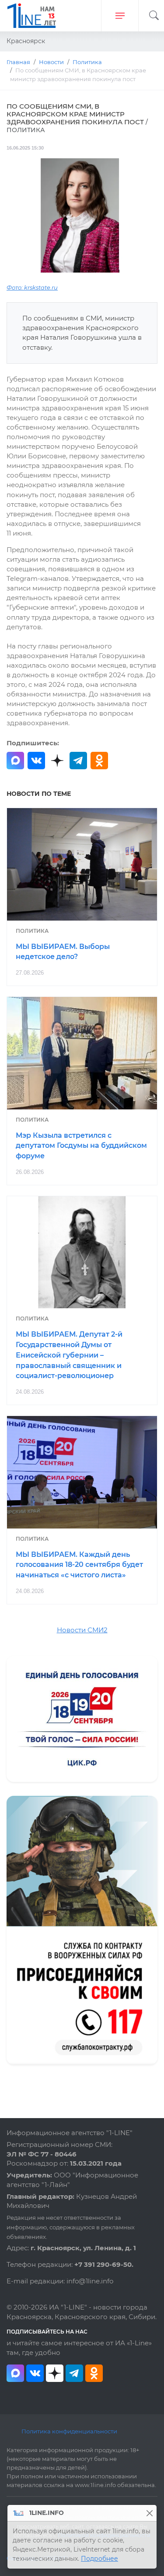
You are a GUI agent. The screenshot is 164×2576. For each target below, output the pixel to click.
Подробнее (99, 2559)
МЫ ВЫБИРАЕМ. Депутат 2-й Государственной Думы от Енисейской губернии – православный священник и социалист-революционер (69, 1355)
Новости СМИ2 (82, 1630)
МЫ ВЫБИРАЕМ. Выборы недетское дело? (63, 952)
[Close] (149, 2513)
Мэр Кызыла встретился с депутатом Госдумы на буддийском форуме (81, 1146)
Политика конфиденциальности (69, 2431)
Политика (32, 931)
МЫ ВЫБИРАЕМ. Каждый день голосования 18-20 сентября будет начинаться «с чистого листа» (79, 1565)
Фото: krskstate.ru (32, 288)
